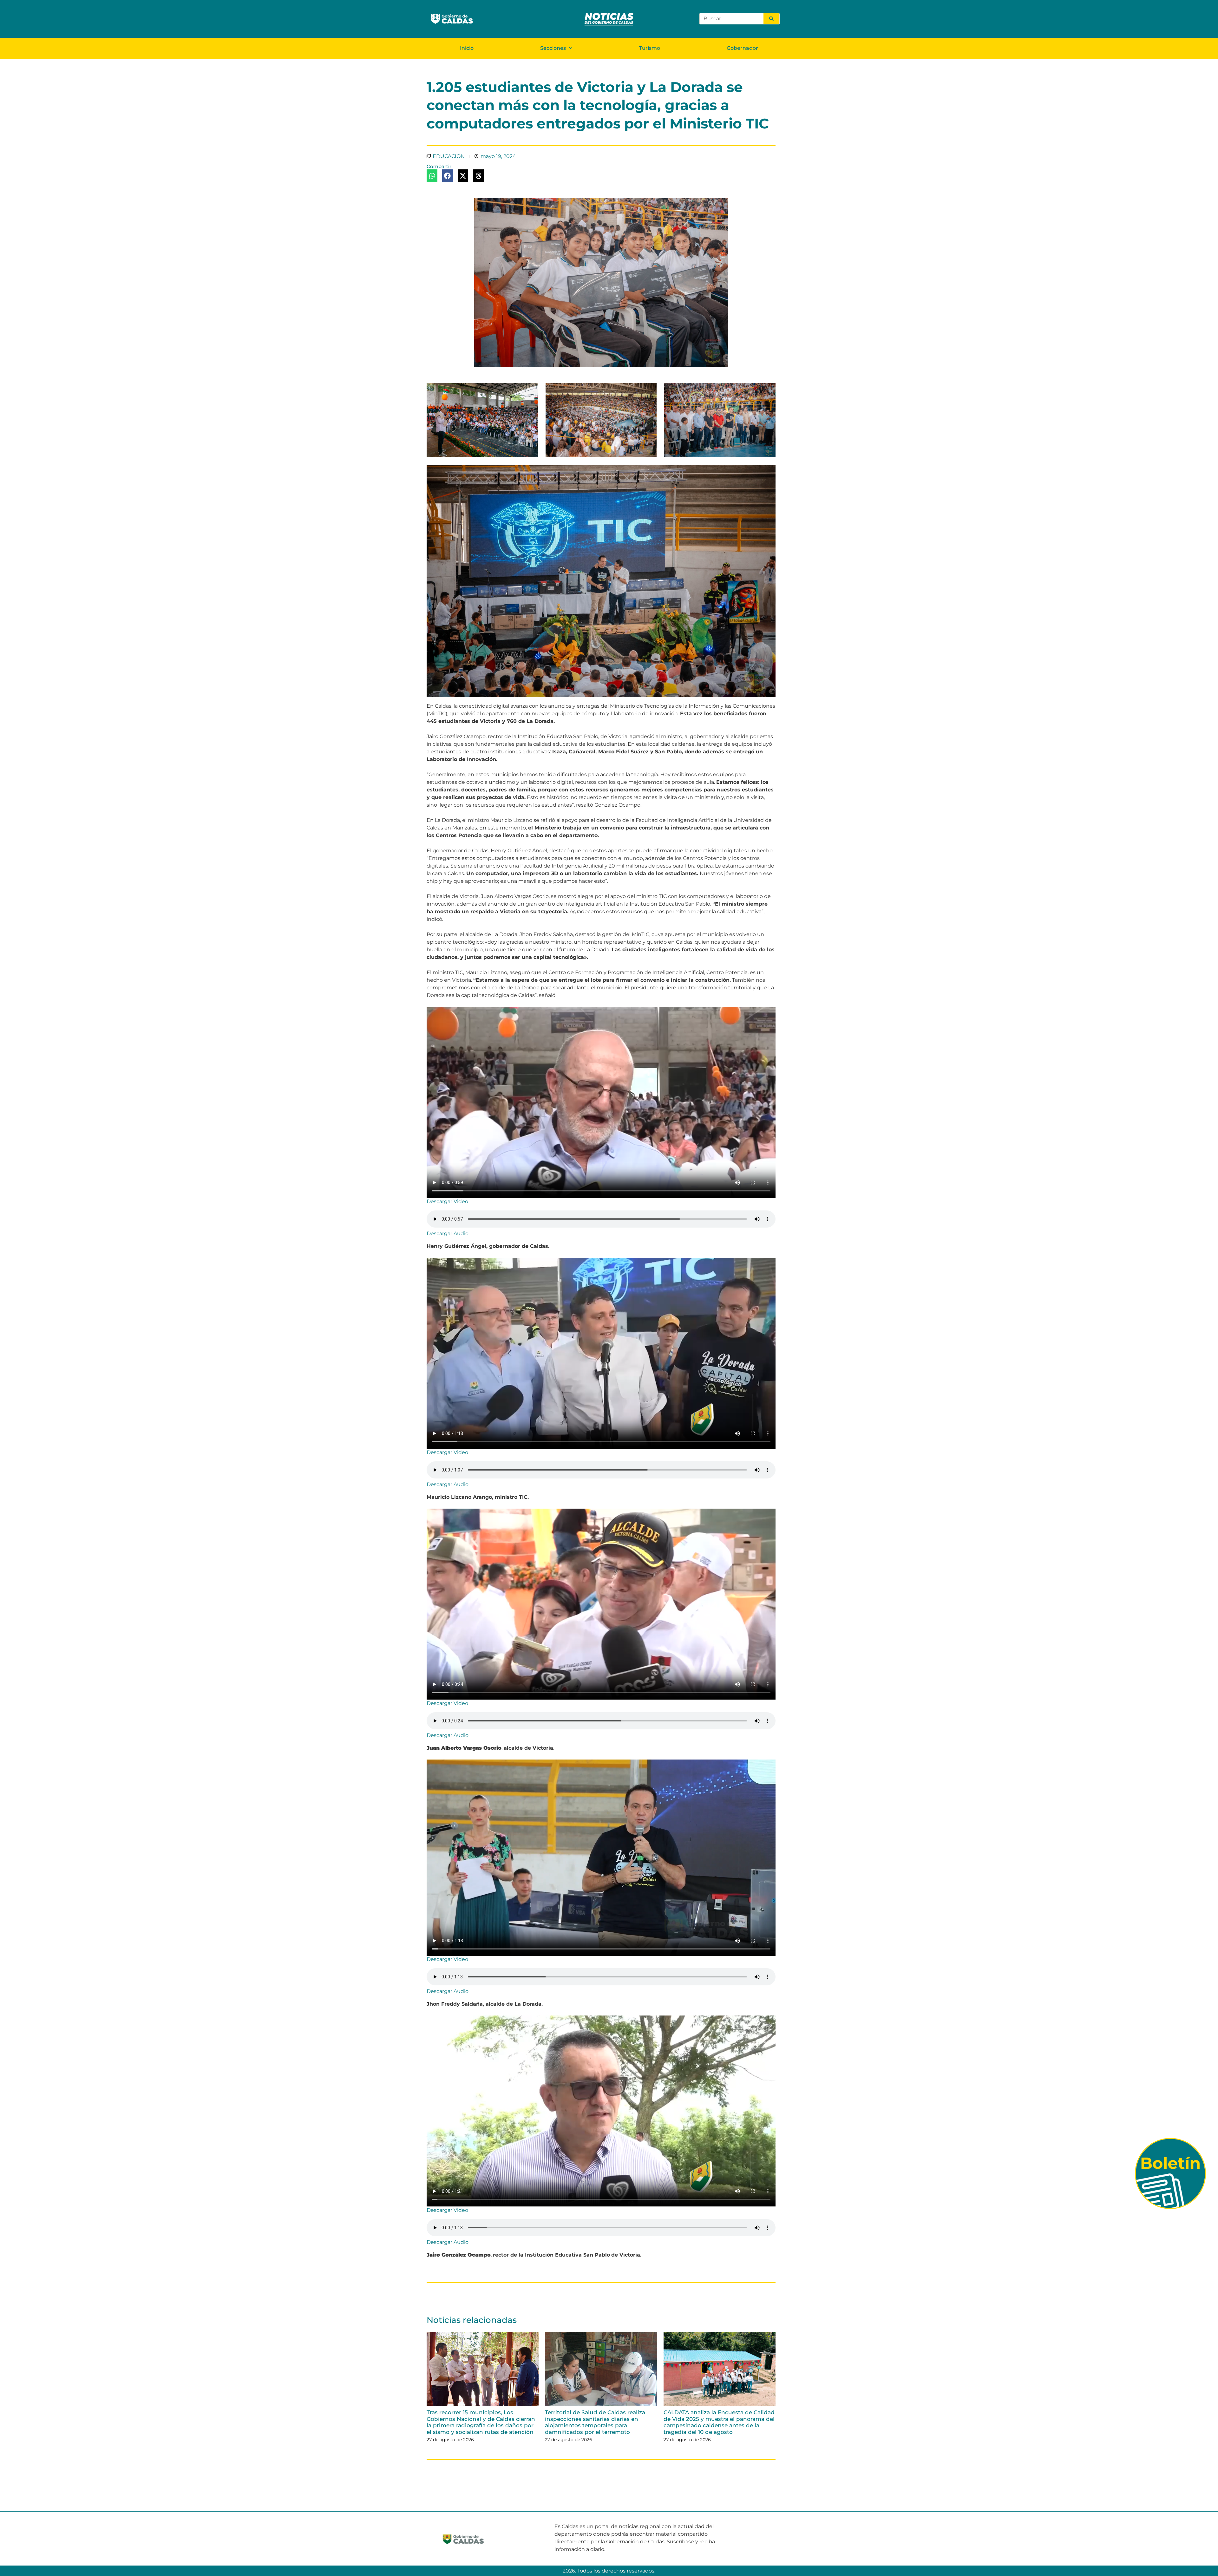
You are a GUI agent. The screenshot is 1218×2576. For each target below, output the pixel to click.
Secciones (553, 48)
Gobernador (742, 48)
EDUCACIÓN (449, 156)
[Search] (771, 19)
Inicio (467, 48)
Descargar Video (447, 1201)
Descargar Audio (448, 1233)
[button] (432, 176)
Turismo (650, 48)
